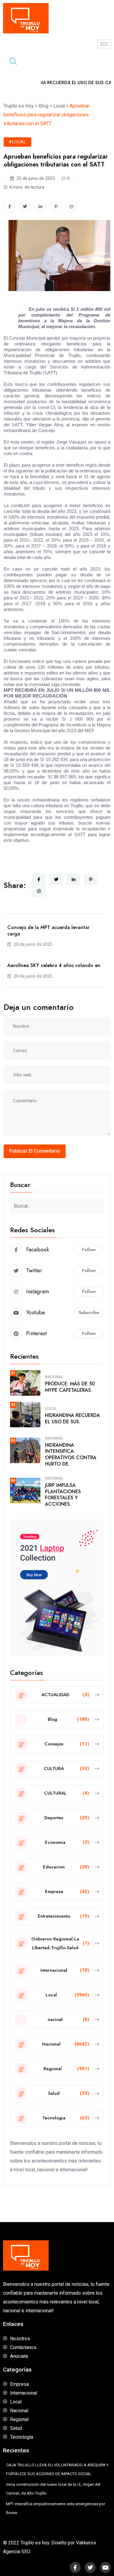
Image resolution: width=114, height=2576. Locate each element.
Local (51, 1408)
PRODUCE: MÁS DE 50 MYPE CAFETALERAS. (70, 1387)
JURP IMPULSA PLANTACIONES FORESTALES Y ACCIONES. (63, 1495)
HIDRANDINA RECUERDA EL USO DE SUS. (73, 1418)
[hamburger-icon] (104, 44)
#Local (17, 142)
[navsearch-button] (11, 62)
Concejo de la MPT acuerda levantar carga (48, 931)
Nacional (54, 1377)
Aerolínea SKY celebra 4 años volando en (54, 965)
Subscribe (89, 1312)
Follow (89, 1250)
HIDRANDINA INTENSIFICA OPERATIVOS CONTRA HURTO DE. (71, 1454)
